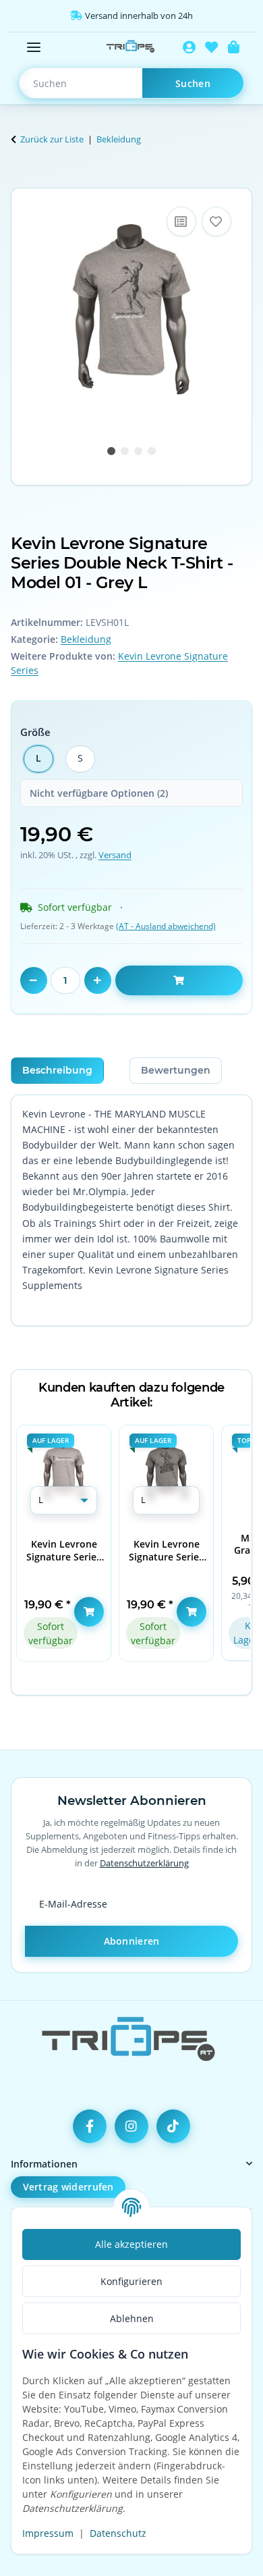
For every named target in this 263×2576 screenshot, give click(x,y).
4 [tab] (152, 451)
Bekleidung (86, 639)
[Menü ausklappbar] (34, 47)
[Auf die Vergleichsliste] (181, 221)
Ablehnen (132, 2318)
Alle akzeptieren (131, 2244)
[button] (189, 47)
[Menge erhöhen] (98, 980)
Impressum (48, 2533)
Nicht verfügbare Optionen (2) (99, 793)
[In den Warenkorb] (22, 180)
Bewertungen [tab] (176, 1070)
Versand (115, 855)
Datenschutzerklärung (144, 1863)
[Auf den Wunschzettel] (216, 221)
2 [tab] (125, 451)
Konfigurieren (131, 2281)
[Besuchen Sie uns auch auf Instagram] (131, 2126)
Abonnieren (132, 1941)
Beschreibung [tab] (57, 1070)
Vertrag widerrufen (68, 2187)
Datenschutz (118, 2533)
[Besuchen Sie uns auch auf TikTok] (173, 2126)
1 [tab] (111, 451)
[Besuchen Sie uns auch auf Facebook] (90, 2126)
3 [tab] (138, 451)
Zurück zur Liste (52, 139)
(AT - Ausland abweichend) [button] (166, 926)
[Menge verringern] (34, 980)
